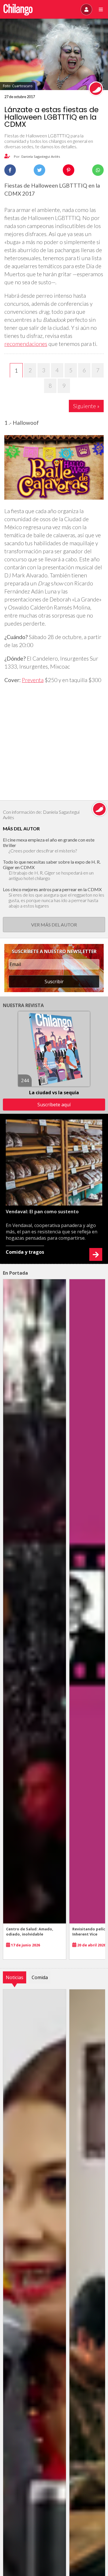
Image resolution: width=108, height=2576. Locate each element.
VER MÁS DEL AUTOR (54, 925)
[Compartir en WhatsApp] (98, 170)
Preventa (33, 680)
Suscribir (54, 982)
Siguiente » (86, 406)
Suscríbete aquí (54, 1105)
